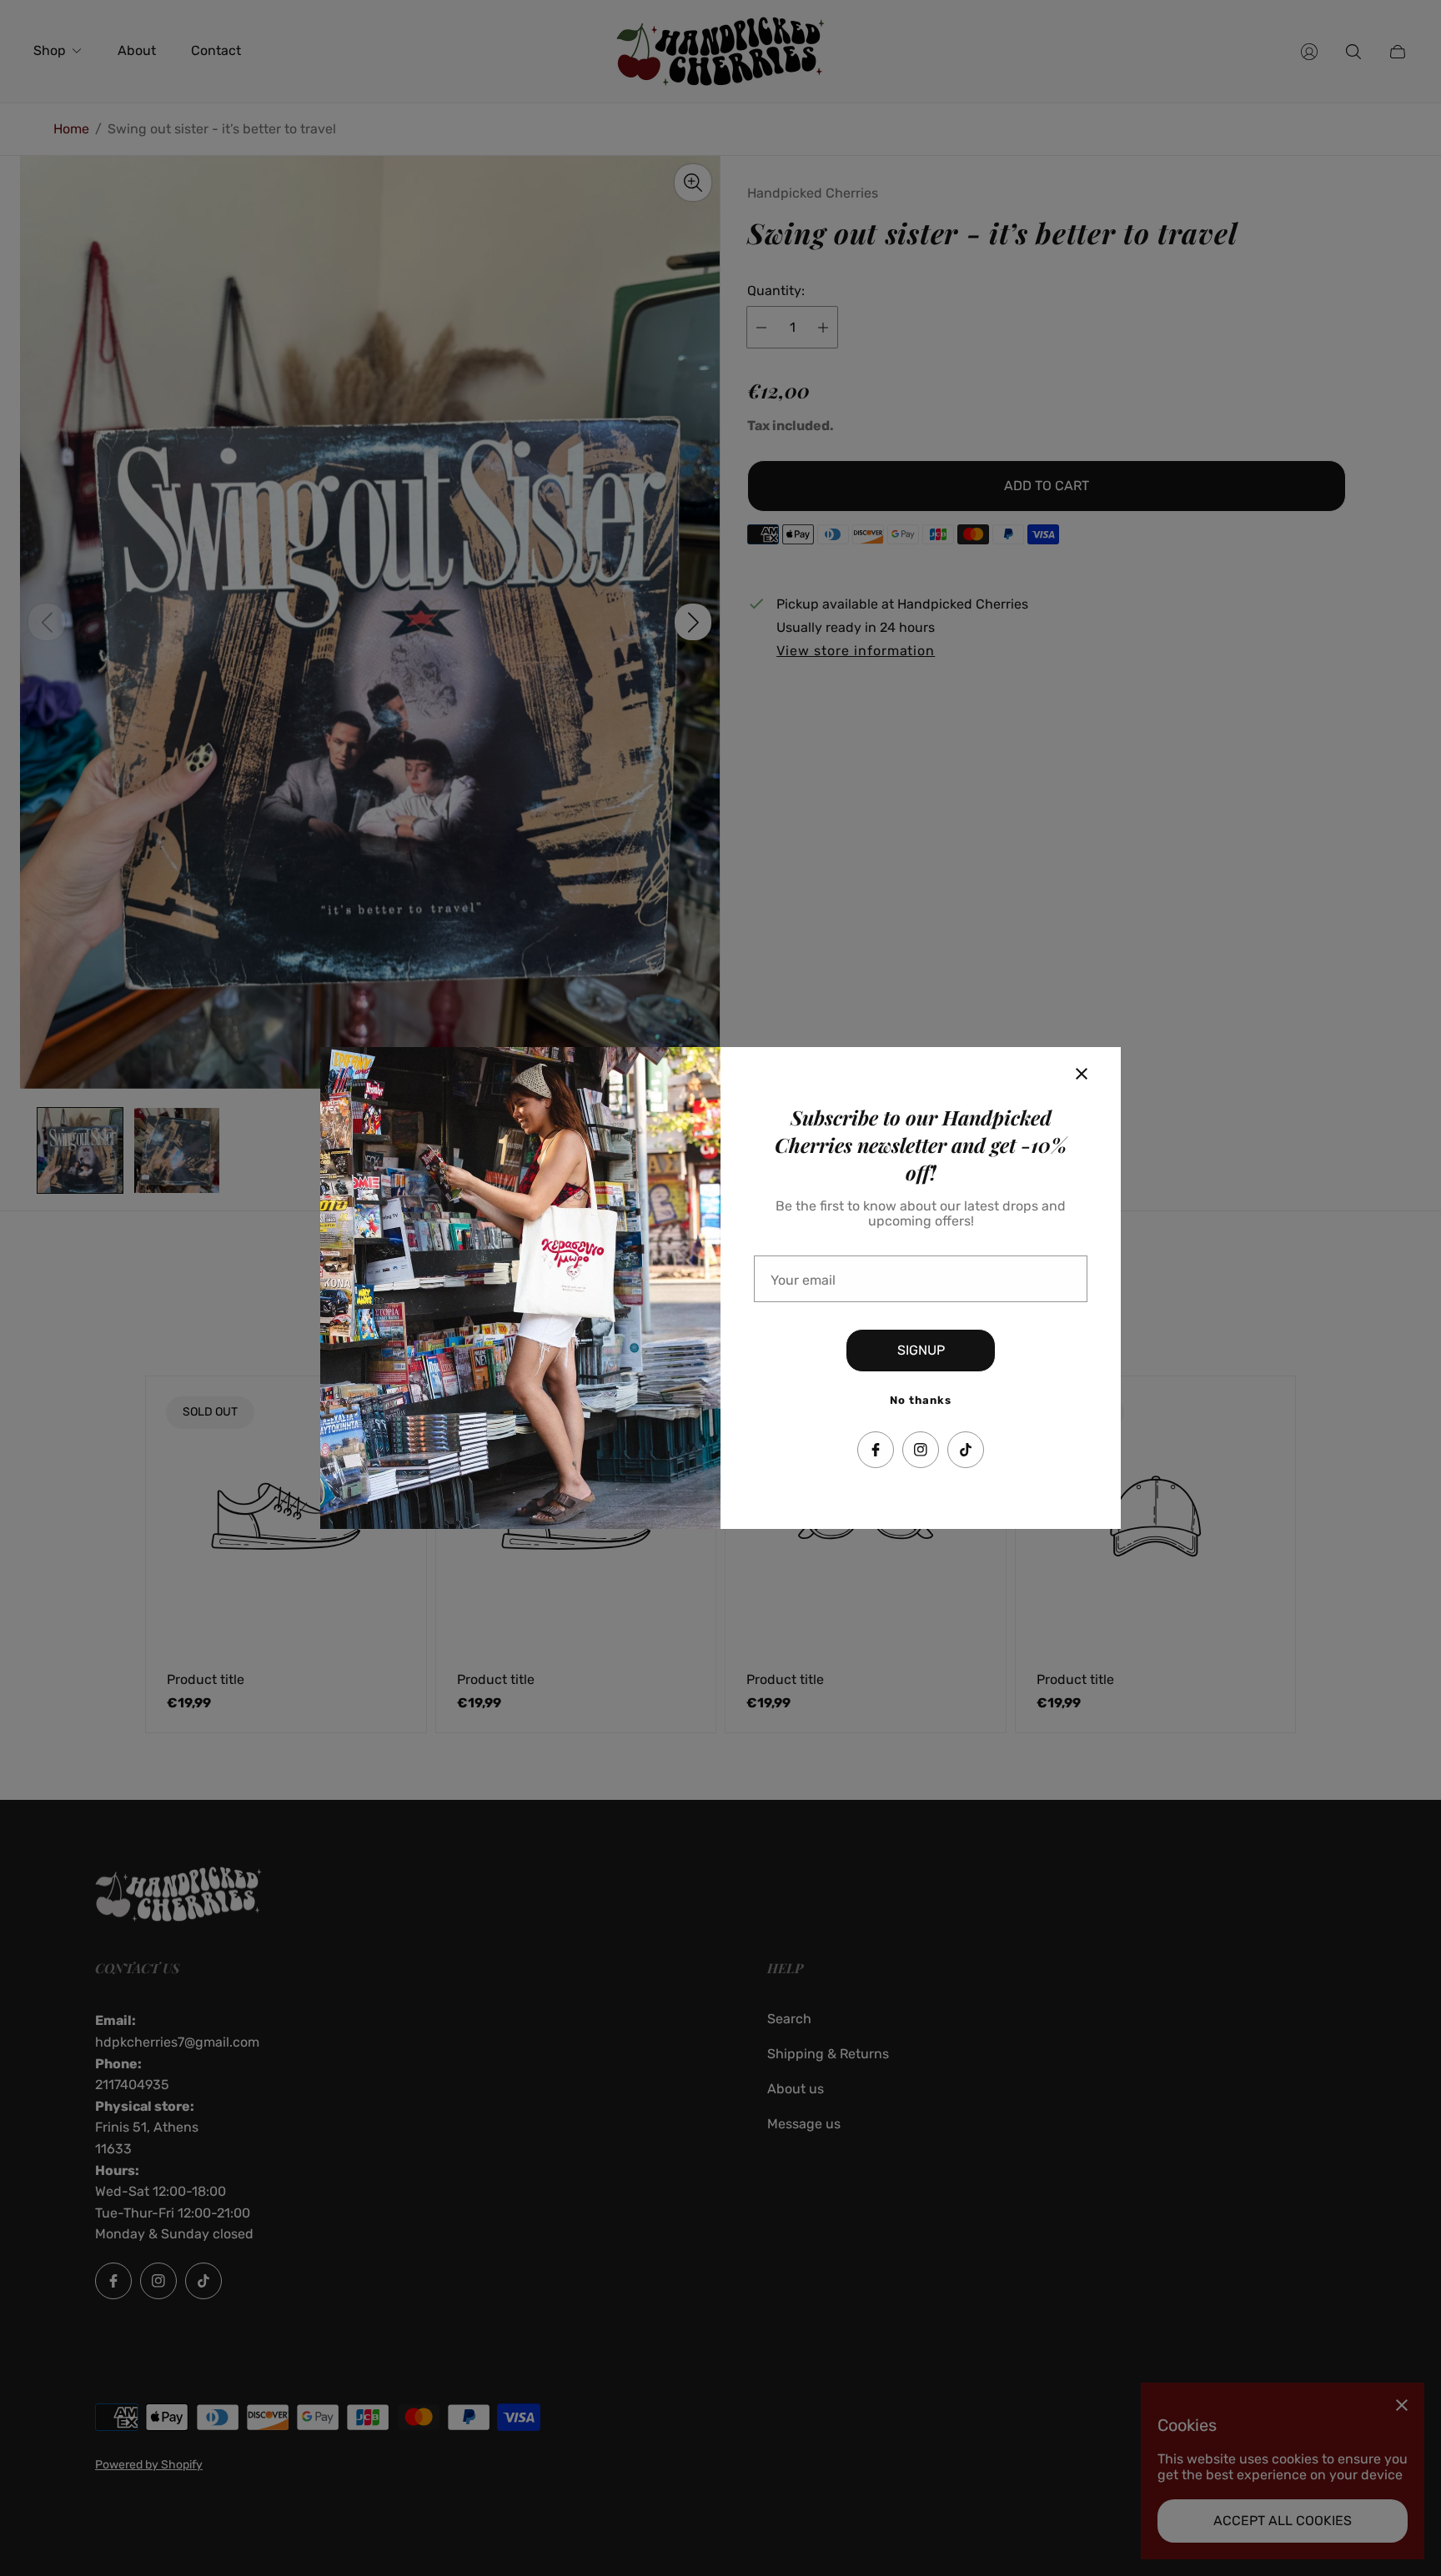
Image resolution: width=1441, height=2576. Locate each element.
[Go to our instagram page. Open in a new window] (921, 1450)
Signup (921, 1350)
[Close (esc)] (1082, 1074)
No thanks (921, 1400)
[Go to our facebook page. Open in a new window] (876, 1450)
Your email (803, 1280)
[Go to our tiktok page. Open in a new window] (966, 1450)
